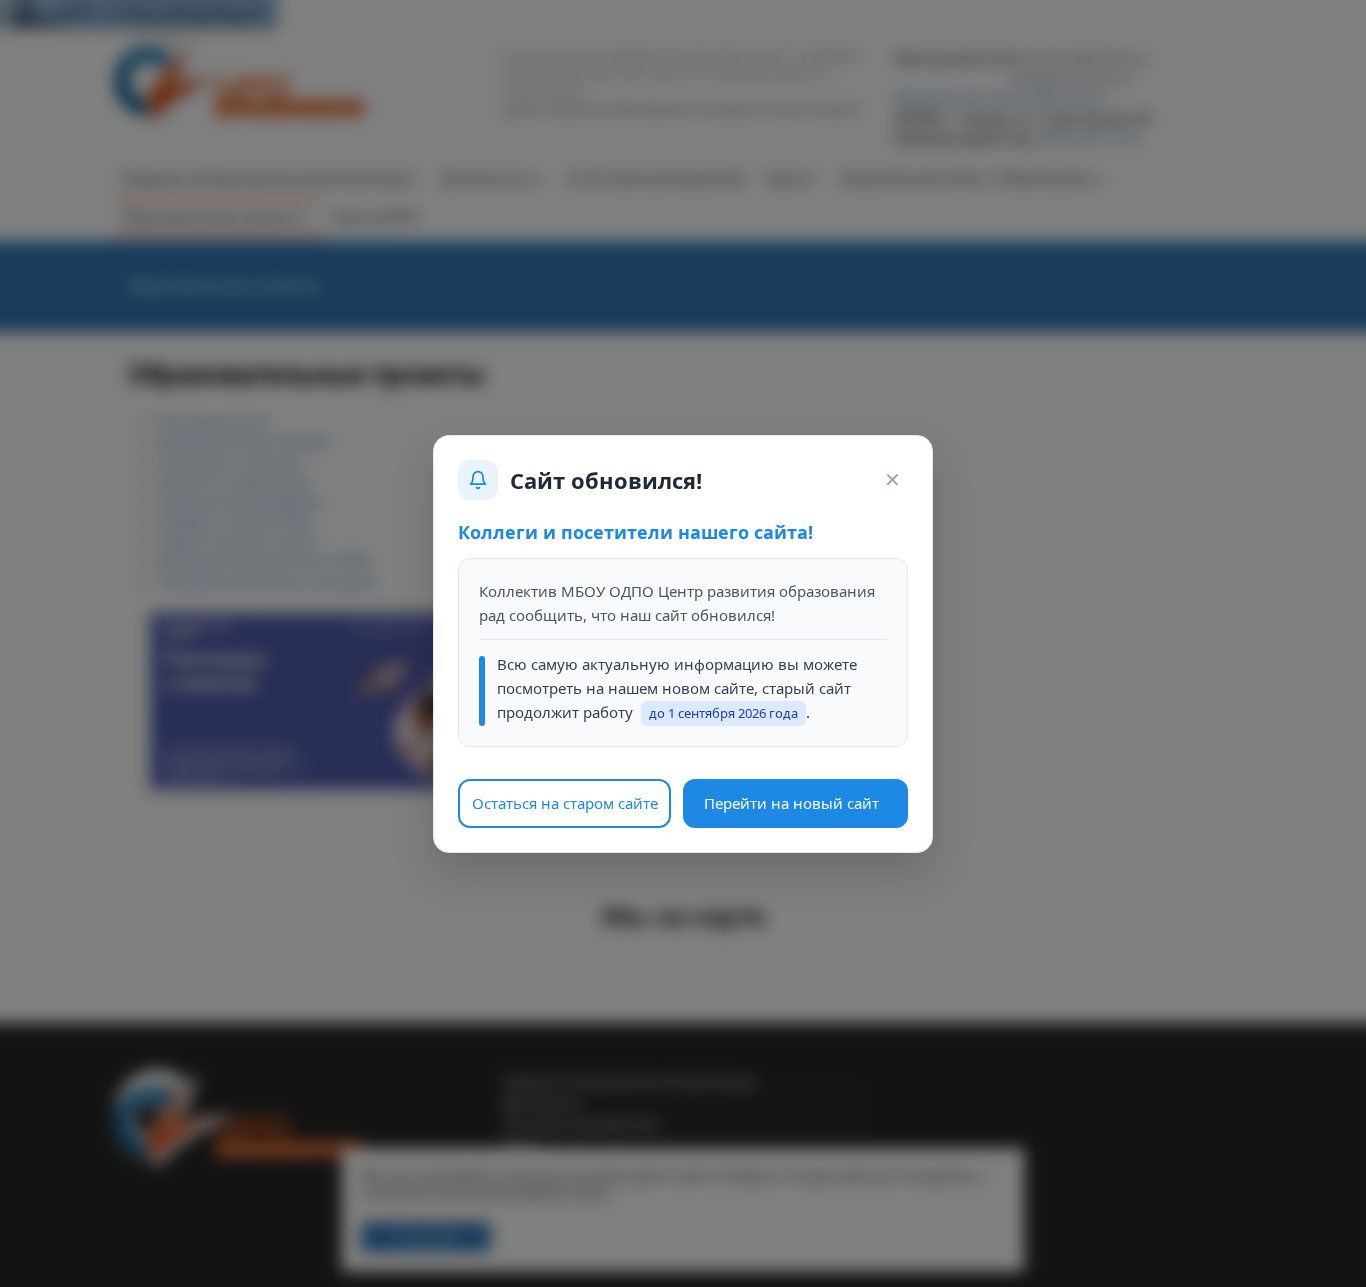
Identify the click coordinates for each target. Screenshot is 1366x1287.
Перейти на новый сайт (791, 802)
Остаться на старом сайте (565, 802)
